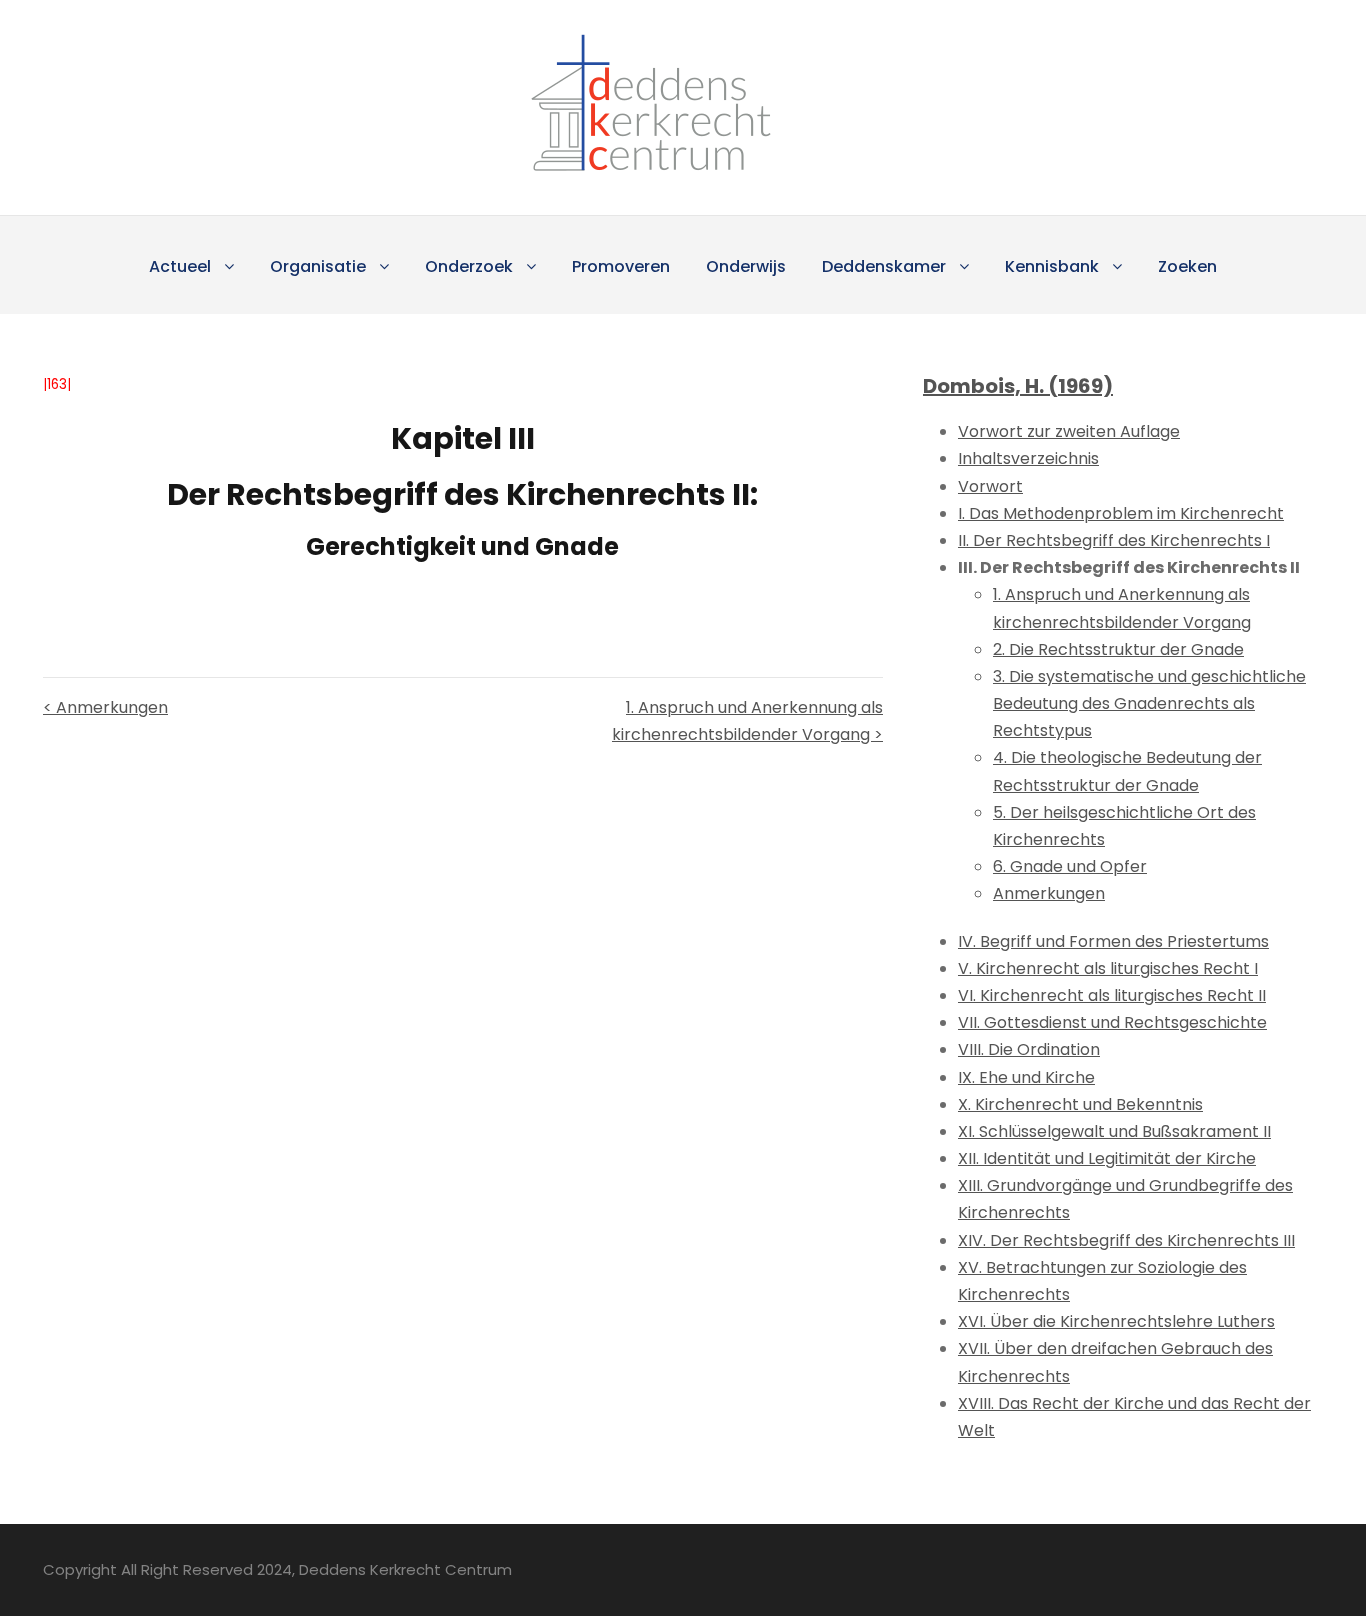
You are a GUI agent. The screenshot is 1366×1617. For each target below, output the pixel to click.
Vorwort (990, 486)
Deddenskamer (884, 266)
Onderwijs (746, 266)
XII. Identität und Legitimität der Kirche (1107, 1158)
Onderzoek (469, 266)
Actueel (180, 266)
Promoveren (621, 266)
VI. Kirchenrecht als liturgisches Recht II (1112, 995)
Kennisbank (1052, 266)
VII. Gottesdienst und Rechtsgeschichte (1112, 1022)
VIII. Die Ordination (1029, 1049)
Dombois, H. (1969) (1018, 386)
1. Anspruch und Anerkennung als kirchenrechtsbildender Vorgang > (747, 721)
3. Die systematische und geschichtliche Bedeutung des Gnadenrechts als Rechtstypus (1149, 703)
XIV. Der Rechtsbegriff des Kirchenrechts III (1126, 1240)
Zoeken (1187, 266)
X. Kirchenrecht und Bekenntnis (1080, 1104)
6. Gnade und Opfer (1070, 866)
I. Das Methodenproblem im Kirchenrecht (1121, 513)
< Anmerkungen (105, 707)
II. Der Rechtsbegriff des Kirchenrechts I (1114, 540)
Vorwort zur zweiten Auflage (1069, 431)
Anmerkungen (1049, 893)
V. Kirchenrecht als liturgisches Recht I (1108, 968)
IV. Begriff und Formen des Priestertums (1113, 941)
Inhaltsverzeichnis (1028, 458)
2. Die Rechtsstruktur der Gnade (1118, 649)
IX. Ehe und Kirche (1026, 1077)
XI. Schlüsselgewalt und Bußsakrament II (1114, 1131)
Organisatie (318, 266)
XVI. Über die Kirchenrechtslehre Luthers (1116, 1321)
